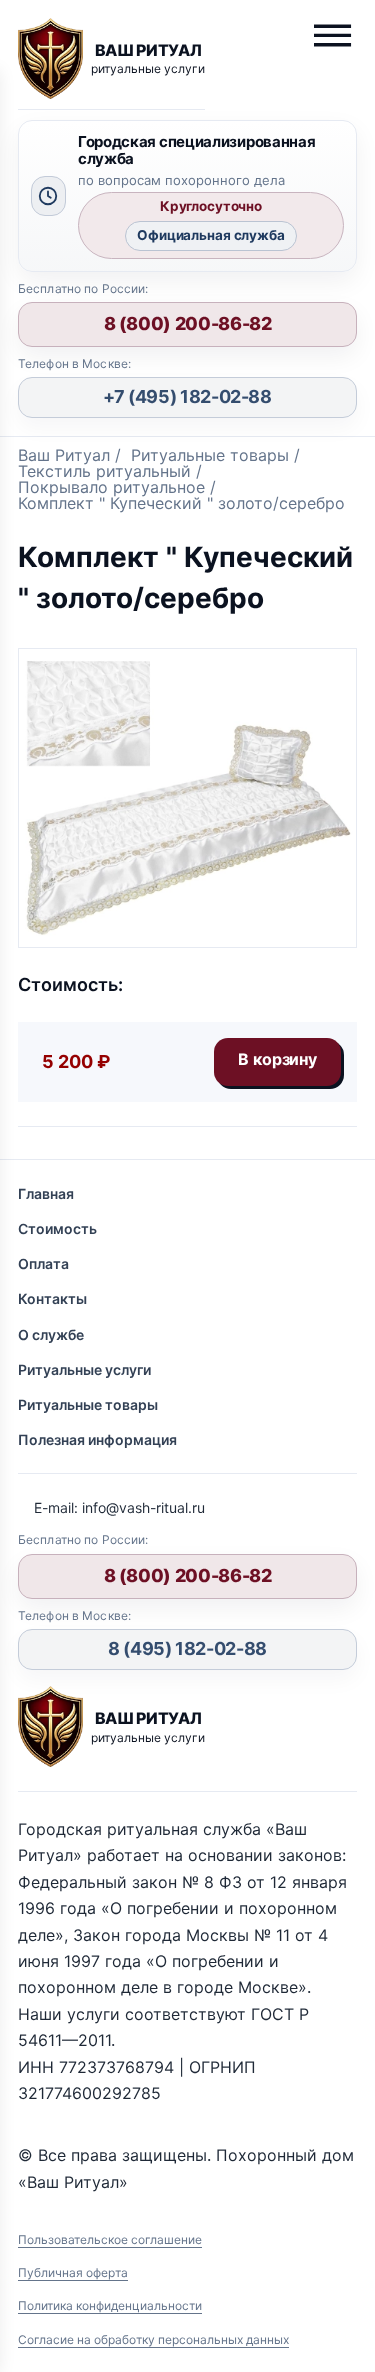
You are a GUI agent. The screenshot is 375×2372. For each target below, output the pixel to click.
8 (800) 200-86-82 (188, 323)
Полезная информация (97, 1439)
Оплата (43, 1263)
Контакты (52, 1298)
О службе (51, 1334)
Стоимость (57, 1228)
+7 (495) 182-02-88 (187, 396)
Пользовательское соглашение (110, 2239)
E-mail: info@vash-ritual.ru (119, 1507)
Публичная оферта (73, 2272)
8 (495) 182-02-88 (187, 1648)
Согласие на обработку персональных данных (153, 2339)
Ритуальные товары (88, 1404)
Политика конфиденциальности (110, 2305)
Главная (46, 1193)
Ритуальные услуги (84, 1369)
